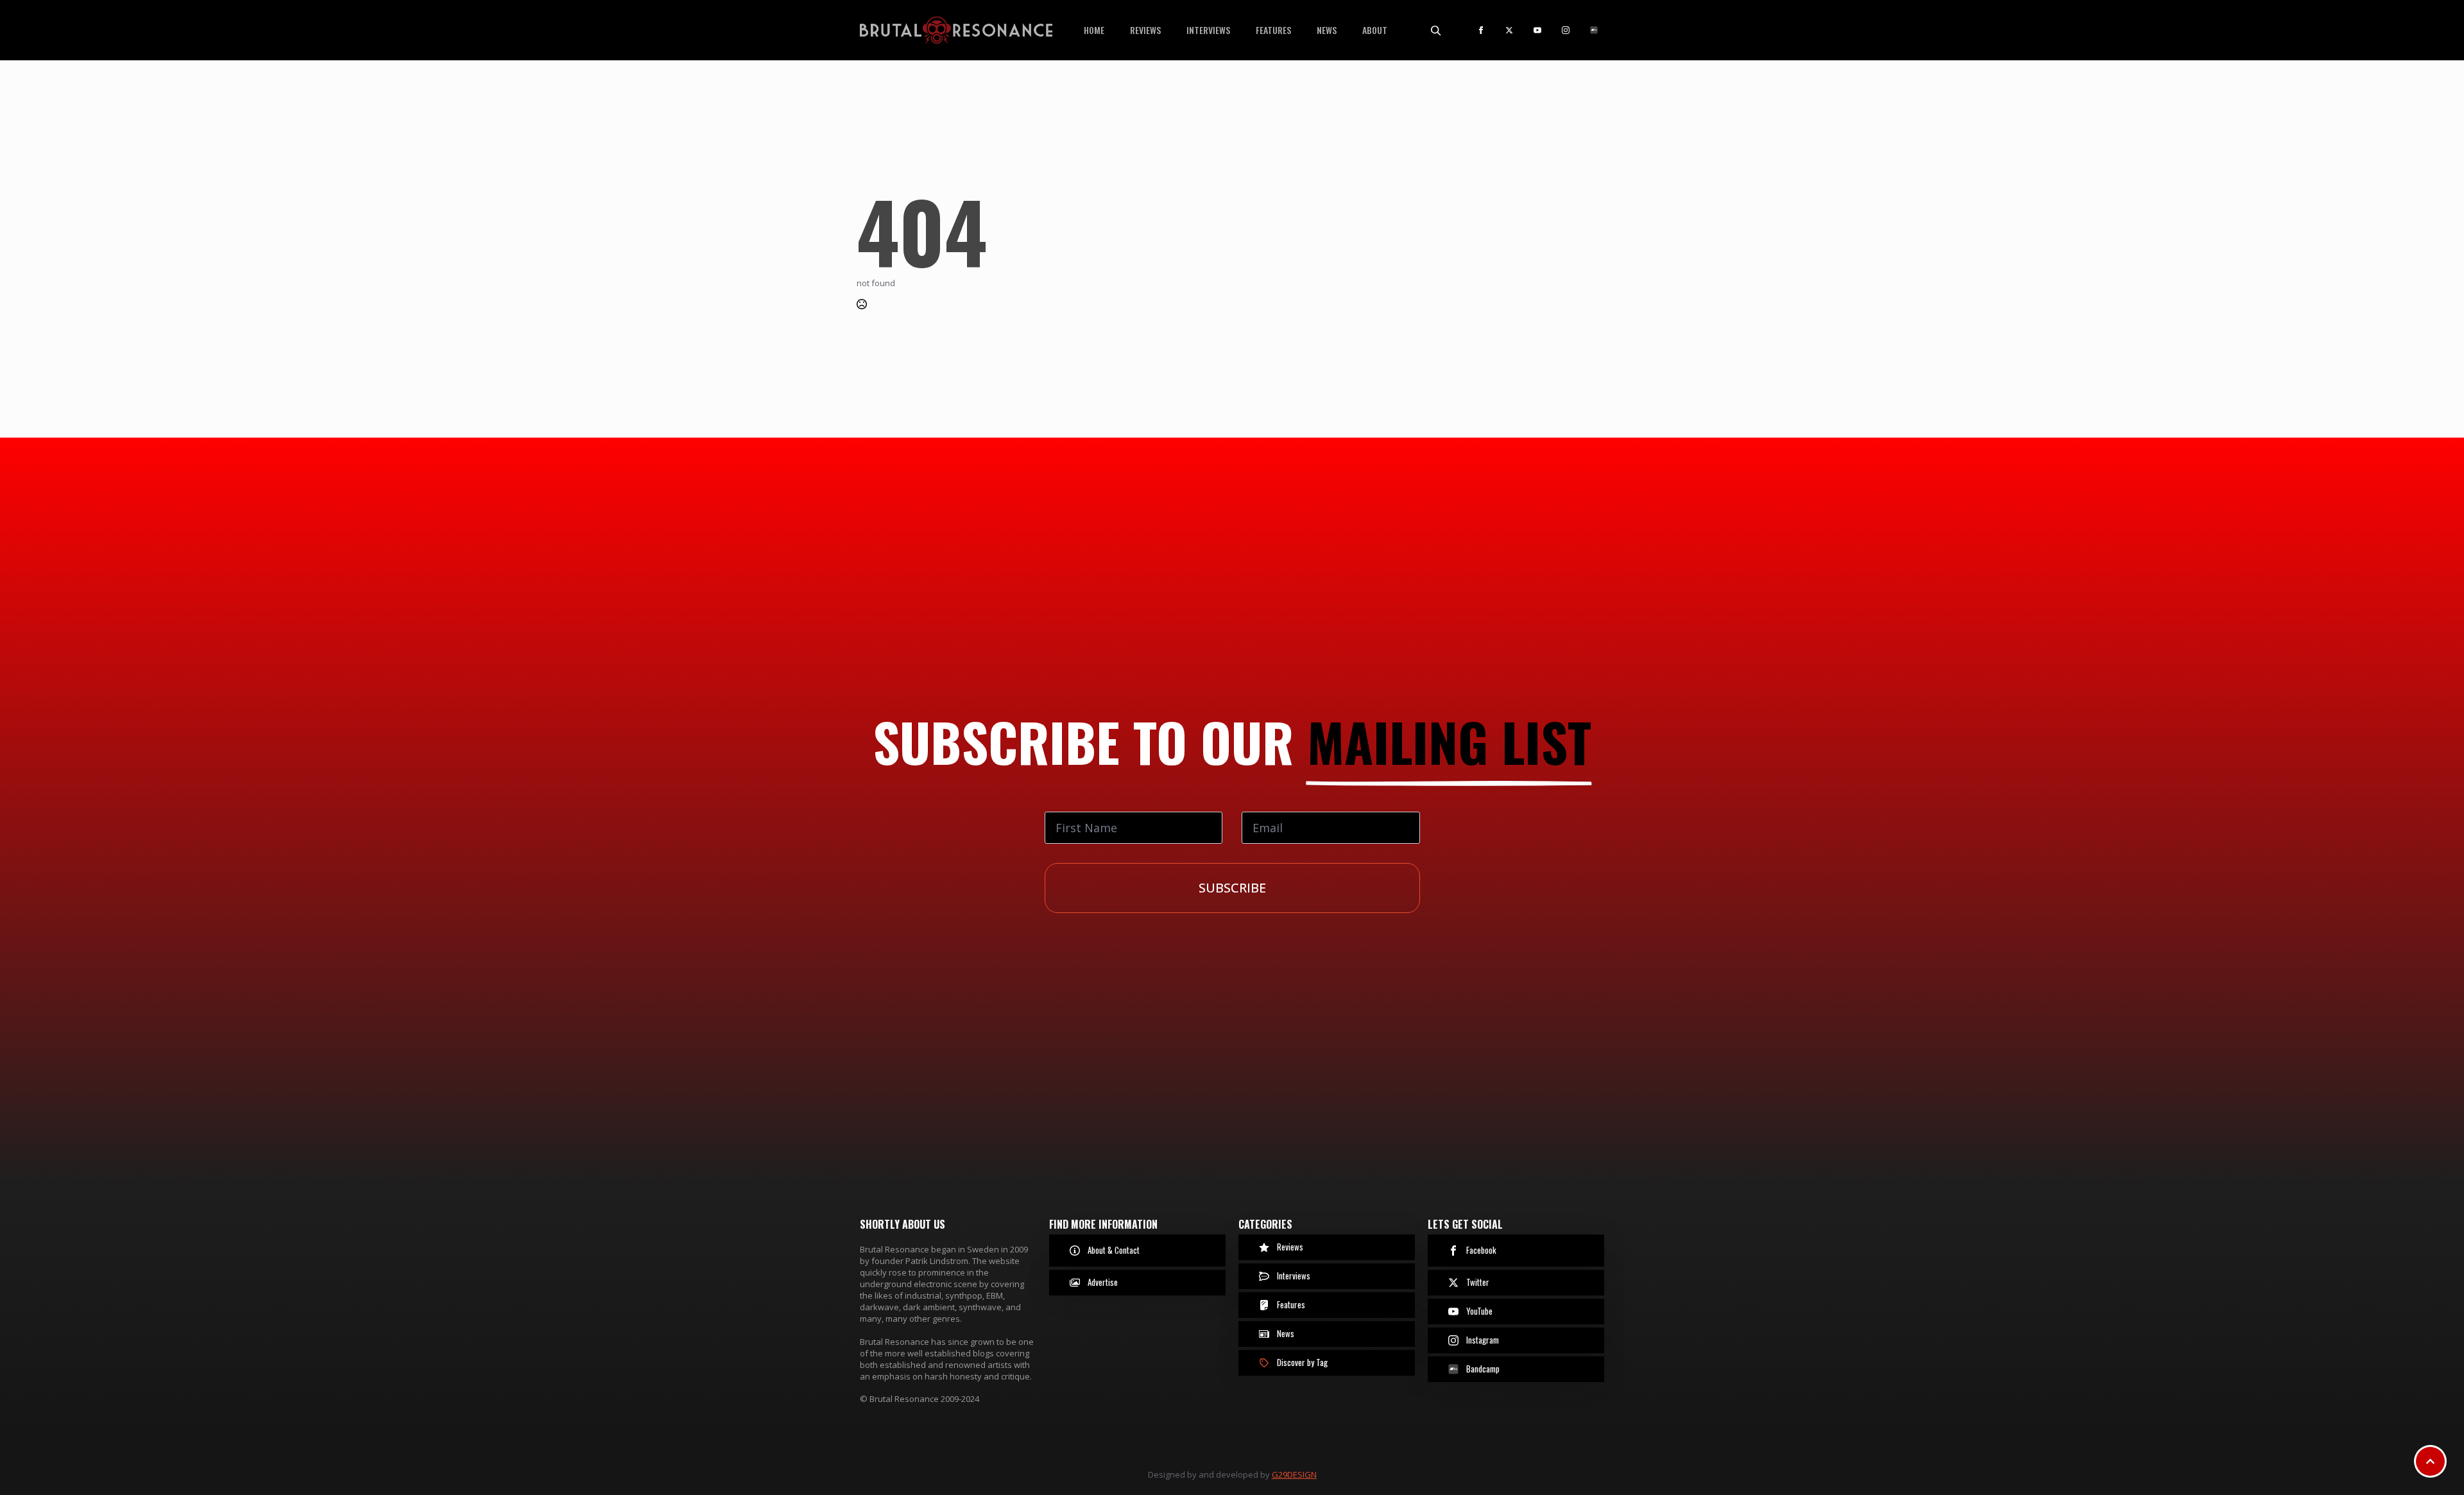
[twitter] (1509, 30)
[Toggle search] (1435, 30)
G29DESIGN (1294, 1474)
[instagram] (1566, 30)
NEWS (1327, 30)
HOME (1094, 30)
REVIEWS (1145, 30)
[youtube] (1537, 30)
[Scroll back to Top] (2430, 1461)
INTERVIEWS (1208, 30)
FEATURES (1273, 30)
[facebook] (1481, 30)
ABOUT (1375, 30)
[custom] (1594, 30)
